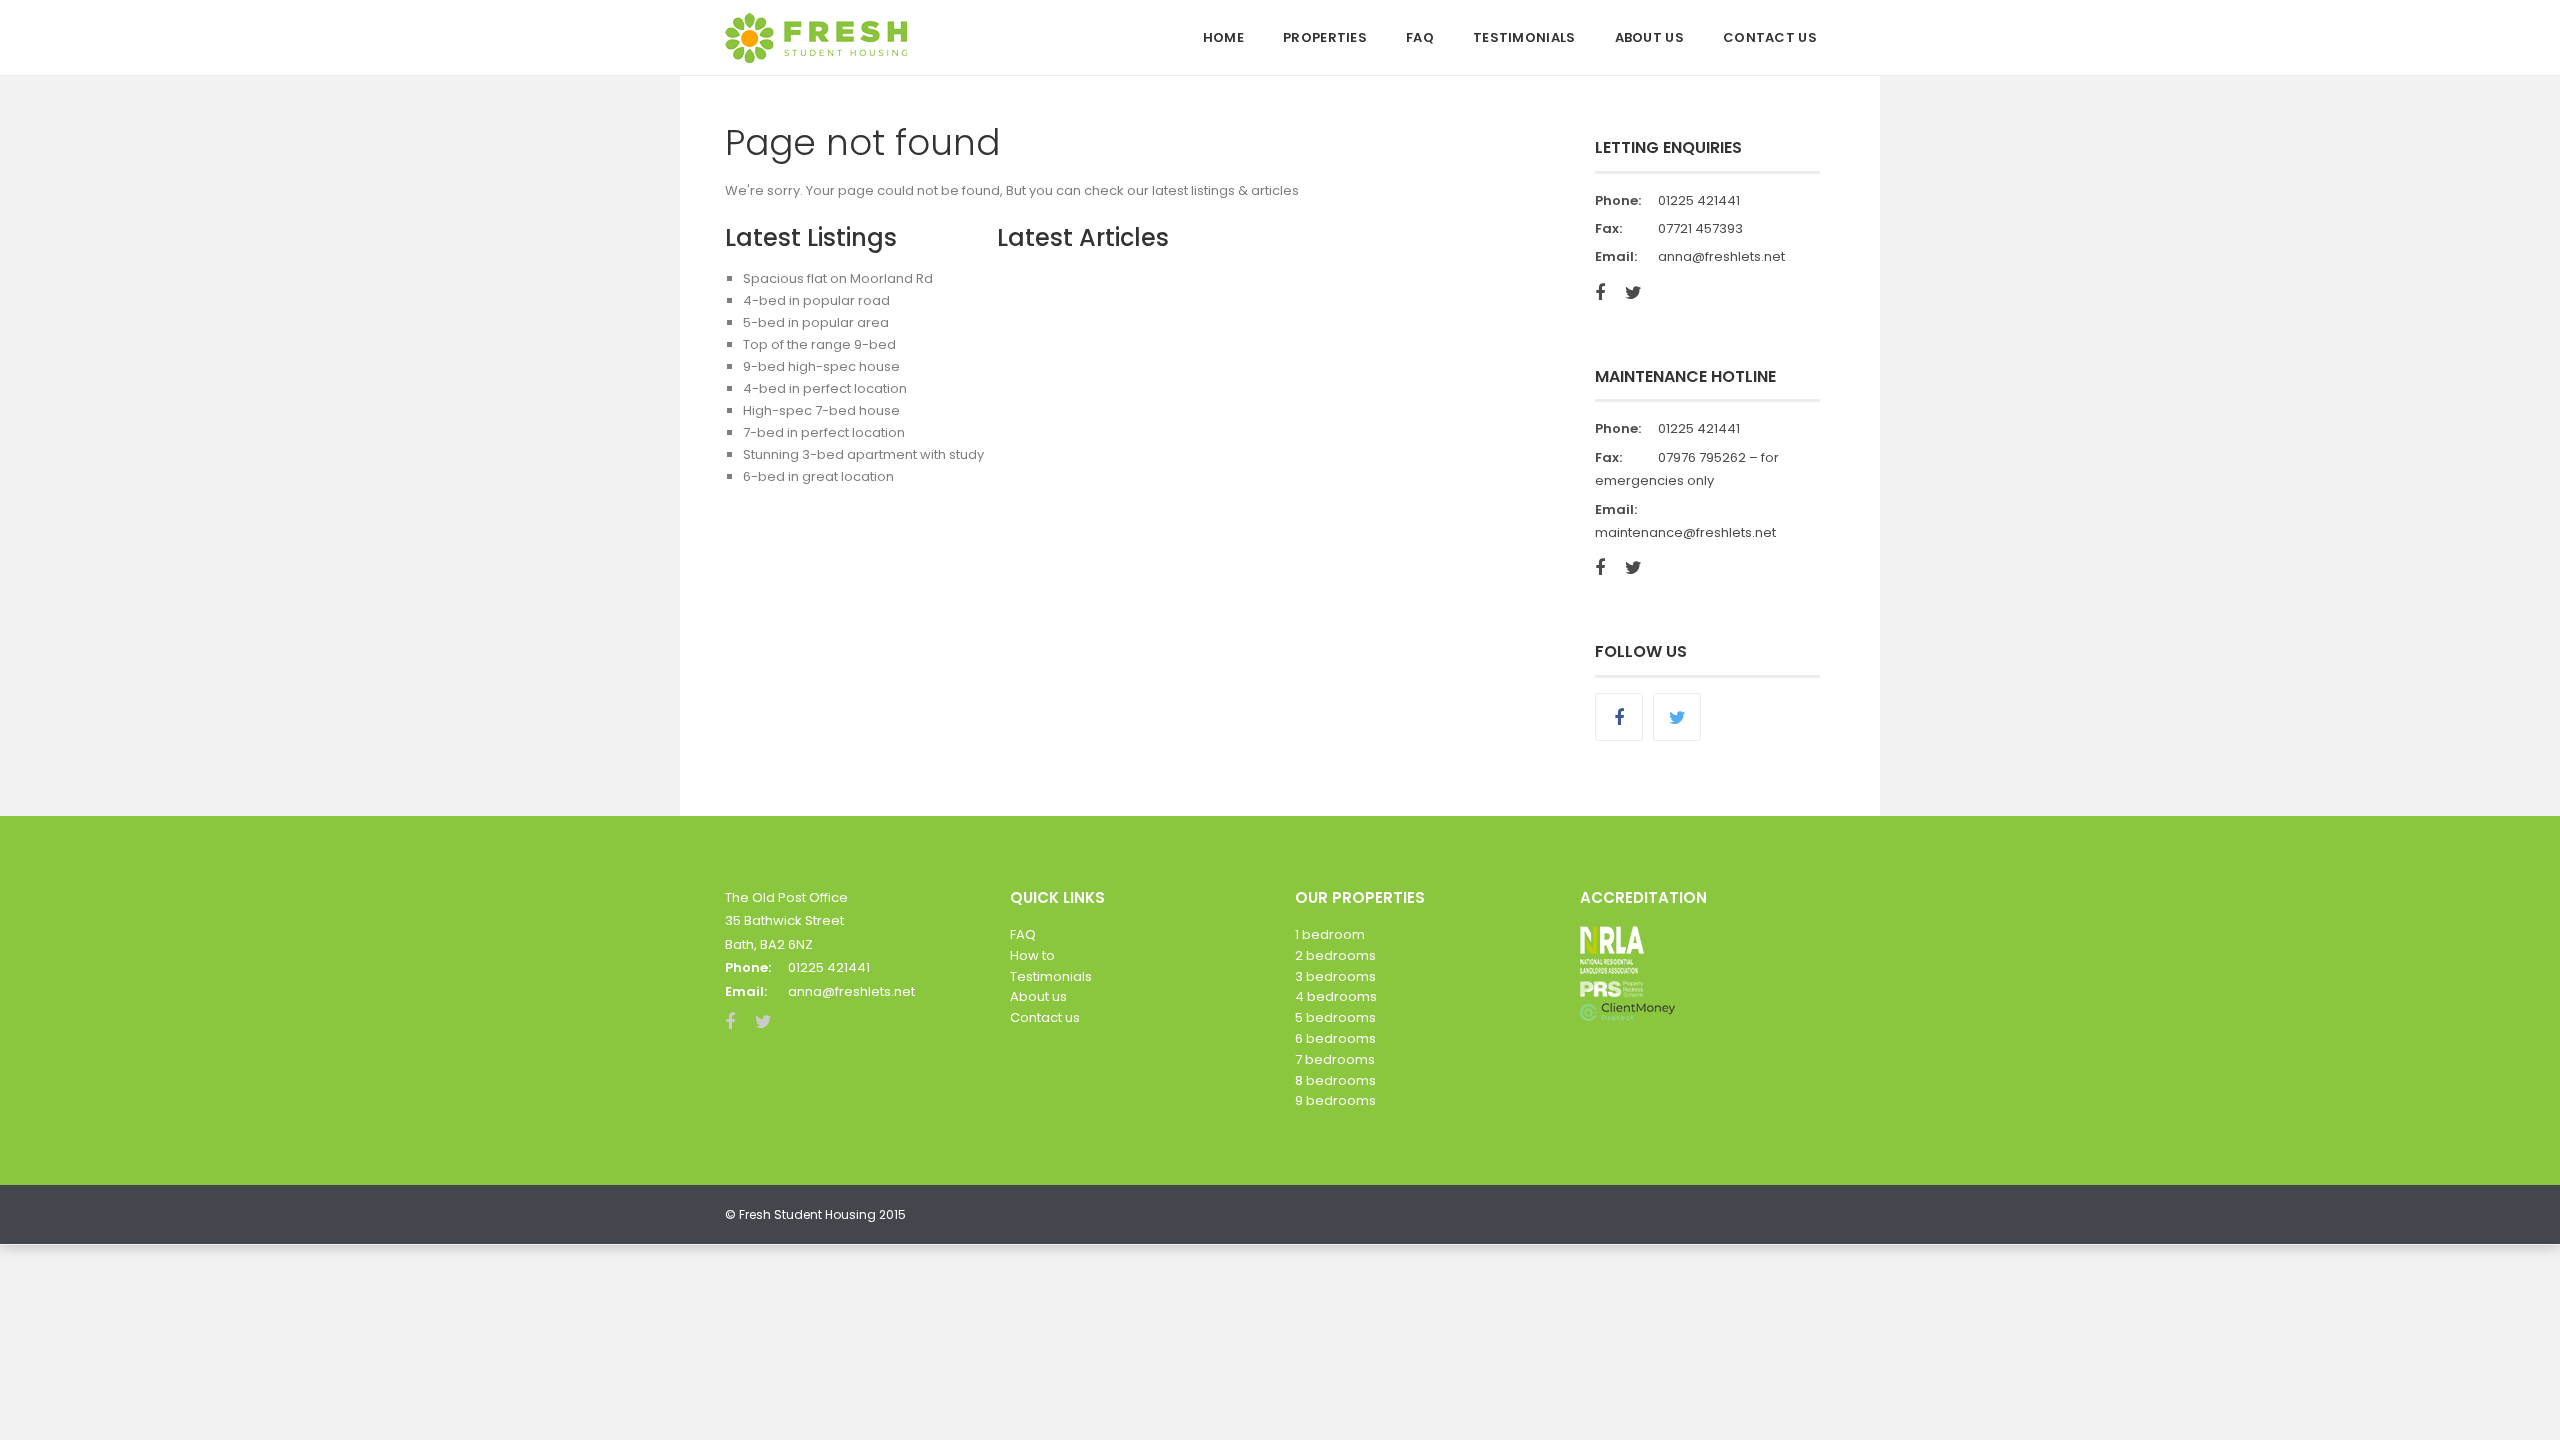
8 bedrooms (1335, 1080)
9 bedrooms (1335, 1100)
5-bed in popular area (816, 322)
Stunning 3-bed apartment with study (863, 454)
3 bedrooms (1335, 976)
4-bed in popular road (816, 300)
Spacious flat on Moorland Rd (838, 278)
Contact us (1045, 1017)
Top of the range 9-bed (819, 344)
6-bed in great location (818, 476)
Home (1223, 37)
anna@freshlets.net (1721, 256)
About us (1038, 996)
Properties (1325, 37)
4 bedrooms (1336, 996)
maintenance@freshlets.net (1685, 532)
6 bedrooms (1335, 1038)
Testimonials (1524, 37)
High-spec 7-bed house (821, 410)
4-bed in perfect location (825, 388)
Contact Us (1770, 37)
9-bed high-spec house (821, 366)
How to (1032, 955)
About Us (1649, 37)
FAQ (1420, 37)
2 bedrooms (1335, 955)
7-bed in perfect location (824, 432)
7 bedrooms (1335, 1059)
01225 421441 (1699, 200)
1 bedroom (1330, 934)
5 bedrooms (1335, 1017)
